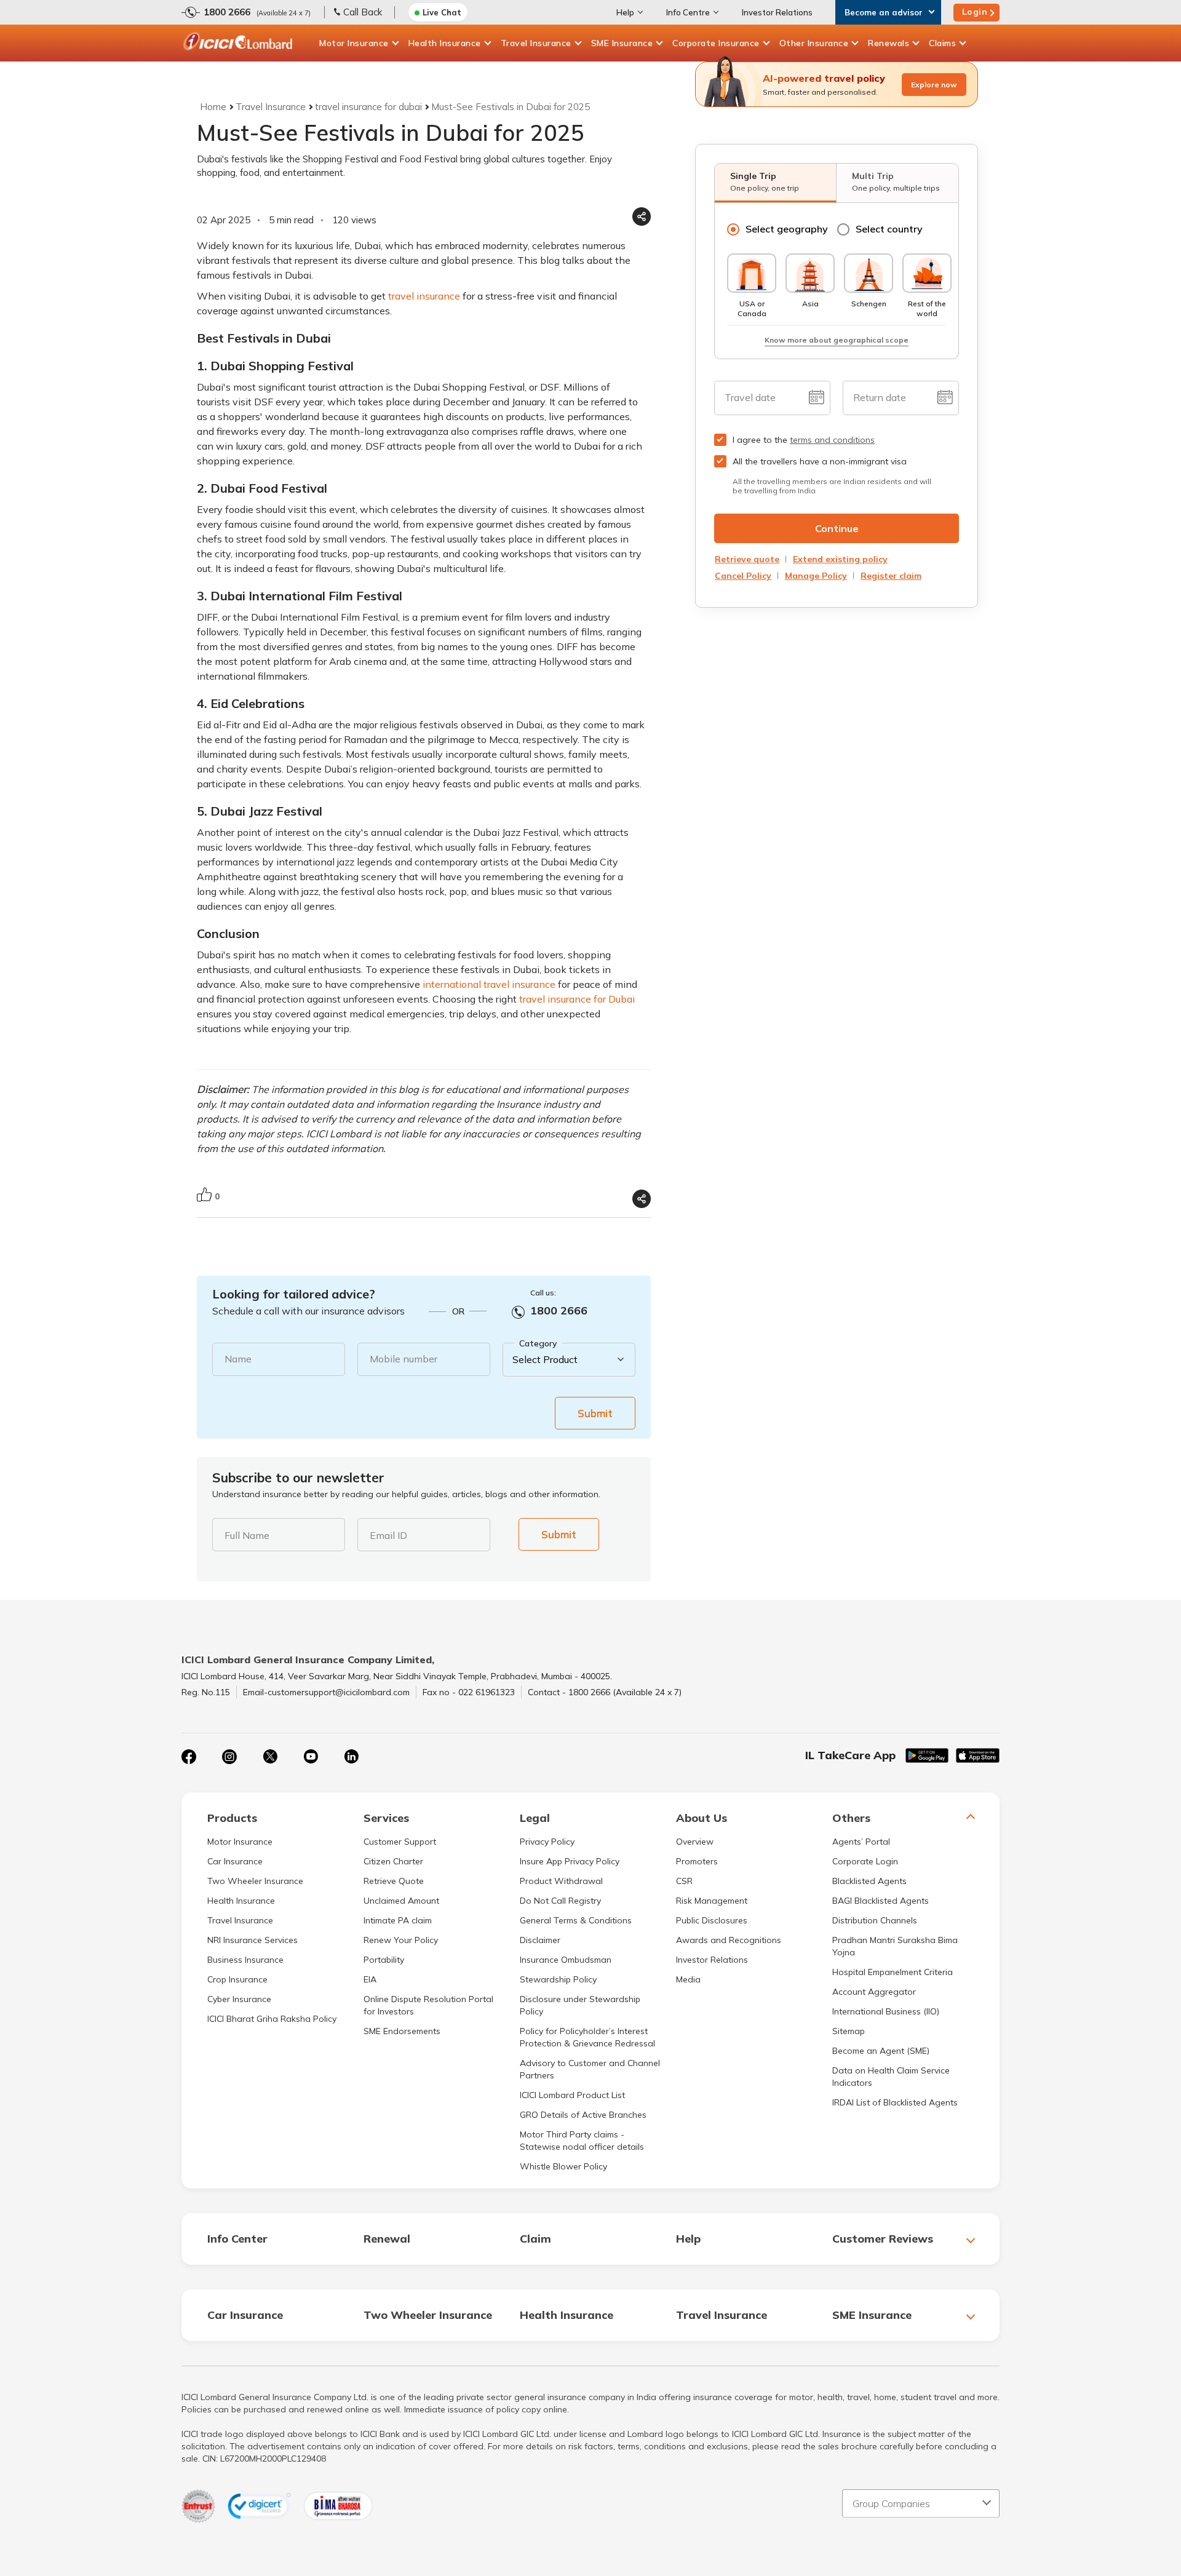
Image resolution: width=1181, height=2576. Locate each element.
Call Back (363, 12)
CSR (684, 1881)
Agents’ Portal (861, 1842)
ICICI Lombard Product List (572, 2095)
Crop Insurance (237, 1979)
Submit (595, 1413)
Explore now (934, 85)
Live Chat (442, 12)
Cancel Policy (743, 576)
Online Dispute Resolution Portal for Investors (428, 2005)
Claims (942, 43)
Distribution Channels (875, 1920)
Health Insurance (445, 43)
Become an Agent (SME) (881, 2051)
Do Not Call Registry (560, 1901)
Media (688, 1979)
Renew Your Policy (401, 1940)
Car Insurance (235, 1861)
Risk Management (712, 1901)
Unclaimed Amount (401, 1901)
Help (625, 12)
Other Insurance (814, 43)
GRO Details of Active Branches (583, 2115)
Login (975, 12)
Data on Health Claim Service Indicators (891, 2077)
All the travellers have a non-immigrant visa (820, 461)
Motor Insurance (354, 43)
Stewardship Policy (558, 1979)
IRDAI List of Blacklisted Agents (895, 2102)
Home (213, 107)
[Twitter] (270, 1757)
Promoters (697, 1861)
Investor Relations (777, 12)
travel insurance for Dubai (577, 999)
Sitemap (849, 2031)
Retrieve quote (747, 559)
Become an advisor (884, 12)
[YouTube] (311, 1757)
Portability (384, 1960)
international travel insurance (489, 984)
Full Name (247, 1535)
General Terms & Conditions (576, 1920)
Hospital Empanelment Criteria (893, 1972)
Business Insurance (245, 1960)
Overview (695, 1842)
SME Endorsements (402, 2031)
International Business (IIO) (886, 2011)
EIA (370, 1979)
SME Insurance (622, 43)
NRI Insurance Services (253, 1940)
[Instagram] (229, 1757)
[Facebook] (189, 1757)
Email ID (388, 1535)
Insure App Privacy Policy (570, 1861)
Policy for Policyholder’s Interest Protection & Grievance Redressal (587, 2037)
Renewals (889, 43)
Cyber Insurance (239, 1999)
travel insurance (424, 296)
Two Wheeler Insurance (255, 1881)
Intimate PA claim (398, 1920)
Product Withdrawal (561, 1881)
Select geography (787, 229)
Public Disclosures (712, 1920)
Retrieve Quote (394, 1881)
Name (238, 1359)
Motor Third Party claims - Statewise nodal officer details (582, 2141)
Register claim (891, 576)
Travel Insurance (536, 43)
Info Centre (688, 12)
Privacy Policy (547, 1842)
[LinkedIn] (351, 1757)
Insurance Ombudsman (566, 1960)
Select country (889, 229)
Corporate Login (865, 1861)
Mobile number (404, 1359)
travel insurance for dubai (368, 107)
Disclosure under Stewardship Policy (580, 2005)
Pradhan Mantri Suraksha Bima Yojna (895, 1946)
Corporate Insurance (716, 43)
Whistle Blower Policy (563, 2166)
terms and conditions (832, 440)
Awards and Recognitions (729, 1940)
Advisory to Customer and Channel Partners (590, 2069)
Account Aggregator (874, 1992)
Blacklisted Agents (869, 1881)
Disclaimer (540, 1940)
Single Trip (765, 181)
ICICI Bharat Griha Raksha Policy (272, 2019)
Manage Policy (816, 576)
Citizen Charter (393, 1861)
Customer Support (400, 1842)
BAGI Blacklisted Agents (881, 1901)
